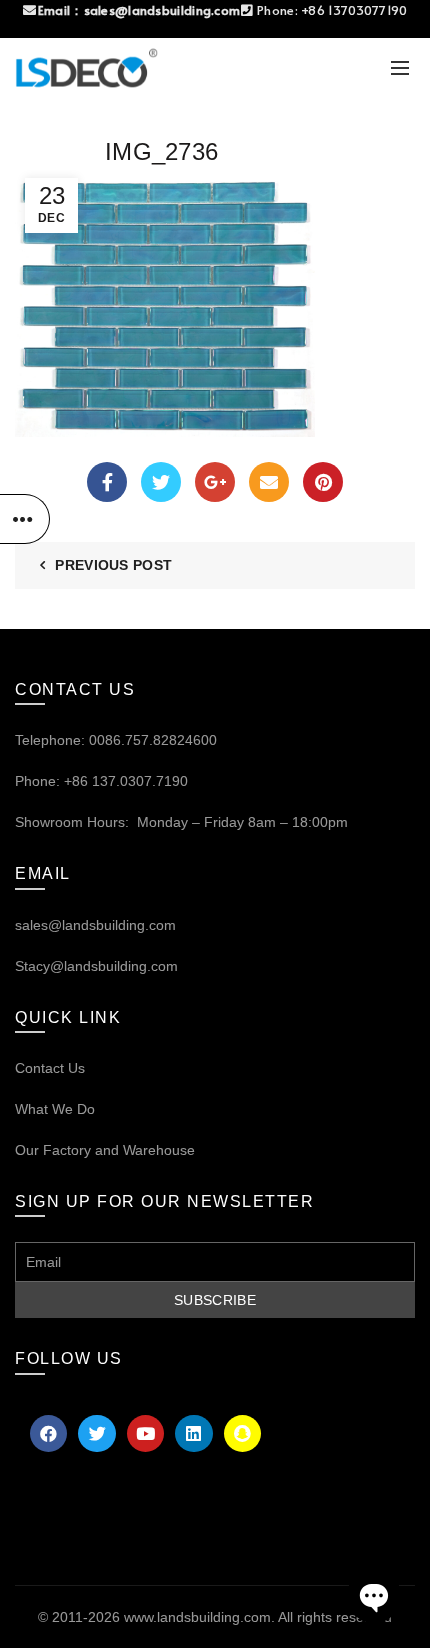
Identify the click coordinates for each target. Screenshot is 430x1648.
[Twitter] (161, 482)
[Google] (215, 482)
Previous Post (113, 565)
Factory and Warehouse (117, 1150)
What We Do (55, 1109)
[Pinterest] (323, 482)
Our (27, 1150)
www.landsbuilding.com (197, 1617)
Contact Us (50, 1068)
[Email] (269, 482)
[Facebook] (107, 482)
